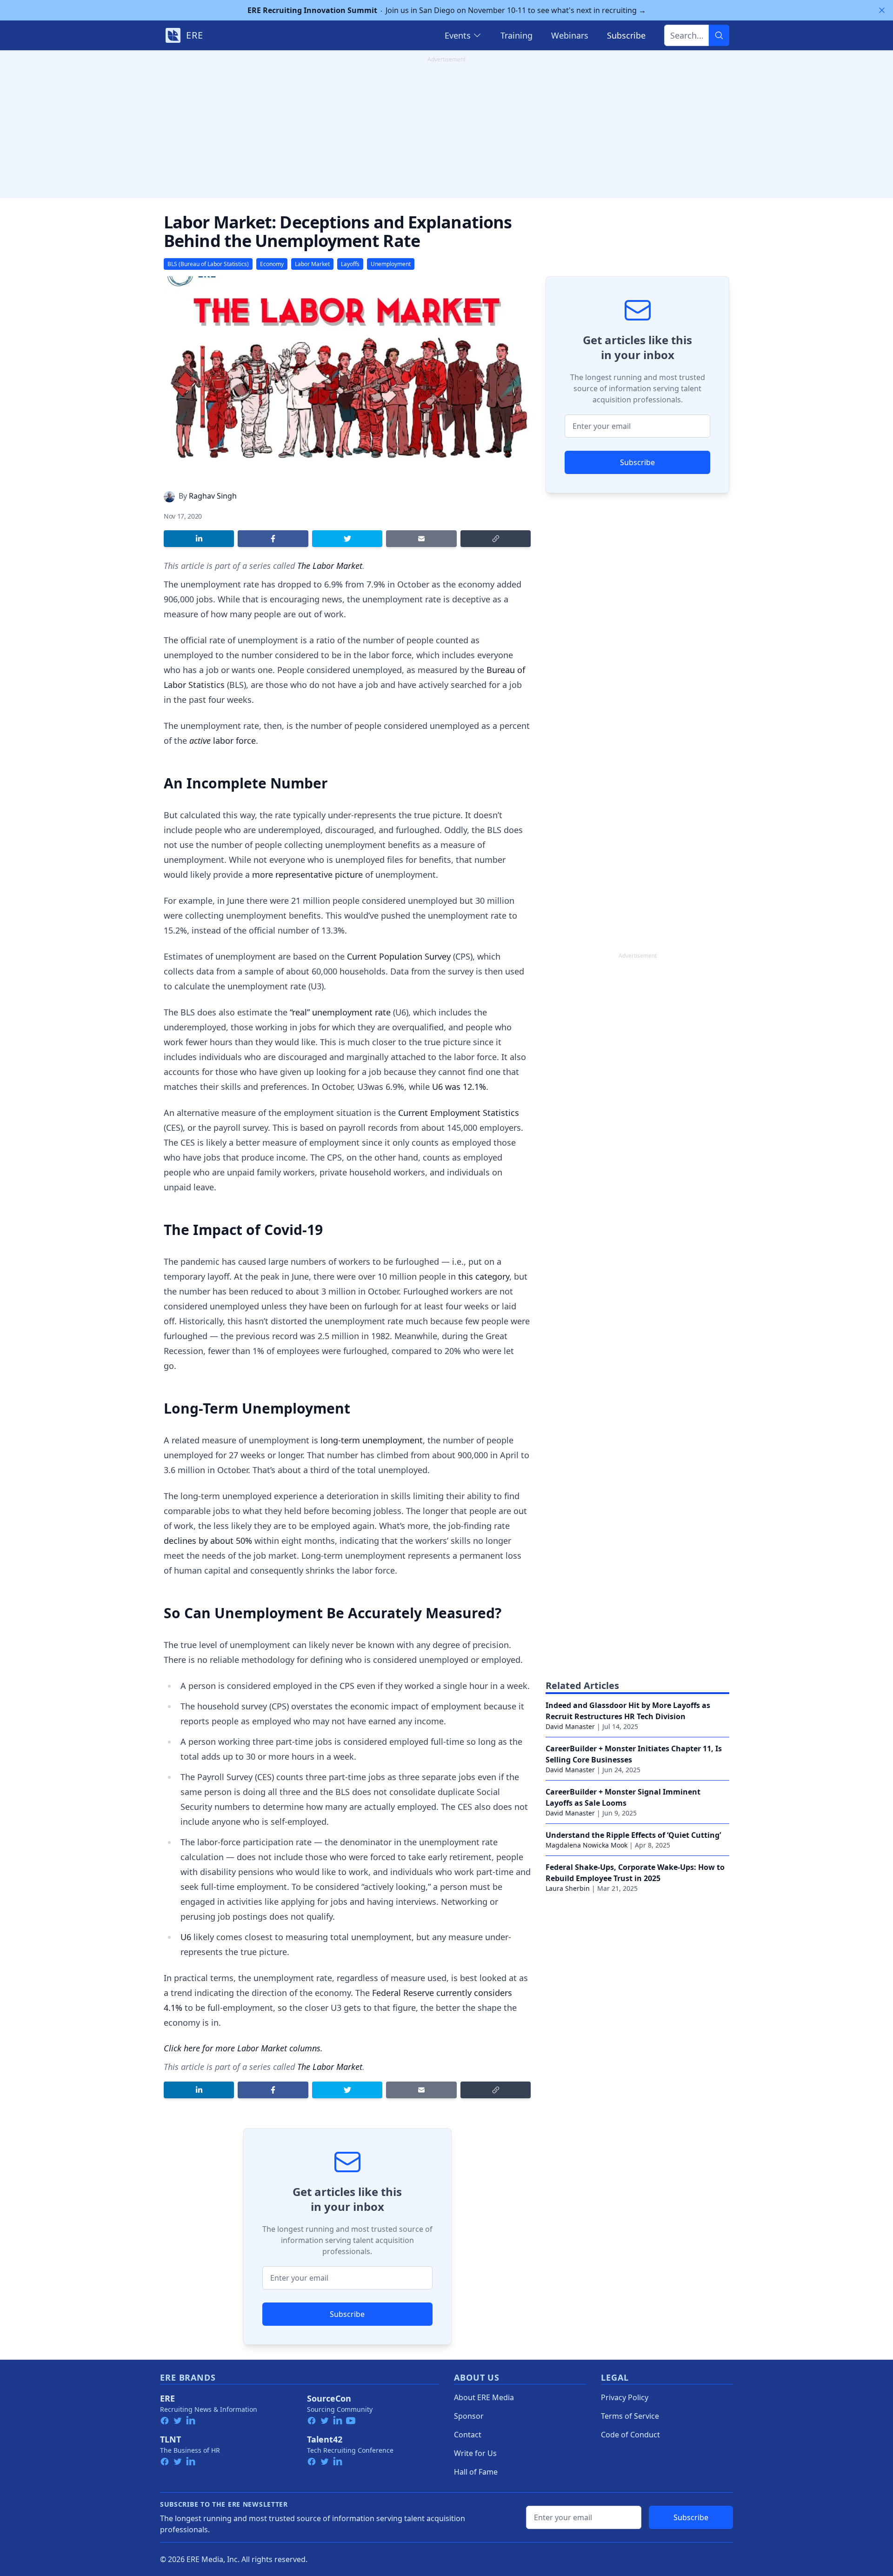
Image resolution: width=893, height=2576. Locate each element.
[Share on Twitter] (347, 539)
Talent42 (325, 2439)
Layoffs (350, 264)
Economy (272, 264)
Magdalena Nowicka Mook (586, 1845)
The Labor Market (330, 566)
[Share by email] (421, 539)
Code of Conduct (630, 2435)
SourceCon (329, 2398)
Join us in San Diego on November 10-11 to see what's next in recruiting (447, 10)
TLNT (170, 2439)
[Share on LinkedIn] (199, 539)
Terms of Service (630, 2416)
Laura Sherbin (568, 1888)
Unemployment (391, 264)
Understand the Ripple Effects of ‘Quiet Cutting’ (633, 1835)
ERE (167, 2398)
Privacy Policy (625, 2397)
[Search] (719, 35)
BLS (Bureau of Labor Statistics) (208, 264)
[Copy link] (496, 539)
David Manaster (570, 1726)
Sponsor (469, 2416)
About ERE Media (484, 2397)
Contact (468, 2435)
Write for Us (475, 2453)
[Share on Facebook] (273, 539)
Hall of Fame (476, 2472)
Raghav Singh (213, 496)
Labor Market (312, 264)
